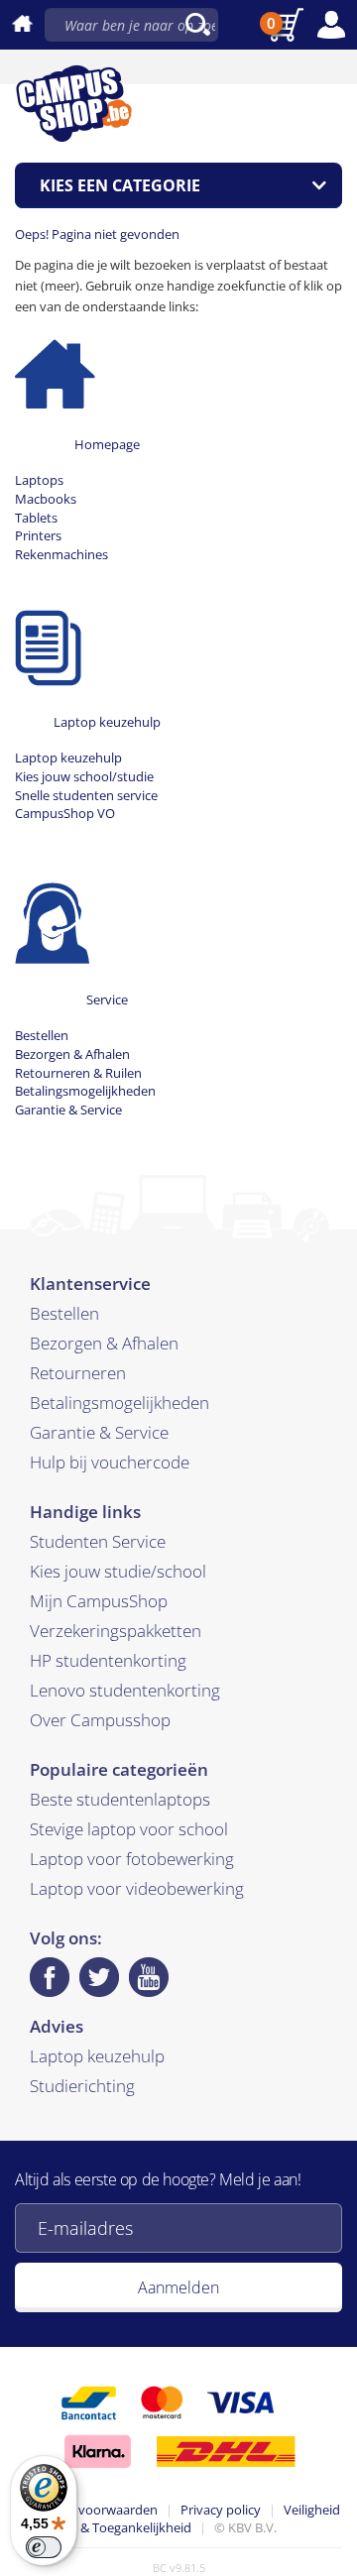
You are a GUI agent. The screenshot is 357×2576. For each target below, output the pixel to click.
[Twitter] (99, 1977)
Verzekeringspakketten (116, 1631)
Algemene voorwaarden (87, 2510)
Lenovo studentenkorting (125, 1690)
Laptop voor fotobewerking (132, 1859)
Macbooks (46, 499)
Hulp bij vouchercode (110, 1462)
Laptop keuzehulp (107, 722)
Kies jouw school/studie (84, 776)
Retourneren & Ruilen (78, 1073)
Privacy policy (221, 2510)
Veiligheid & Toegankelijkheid (210, 2519)
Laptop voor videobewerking (137, 1888)
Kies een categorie (120, 185)
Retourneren (78, 1373)
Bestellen (42, 1035)
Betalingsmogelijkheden (85, 1091)
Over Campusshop (100, 1720)
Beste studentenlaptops (120, 1799)
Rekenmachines (61, 554)
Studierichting (82, 2086)
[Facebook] (50, 1977)
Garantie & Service (68, 1110)
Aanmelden (178, 2287)
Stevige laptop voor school (129, 1829)
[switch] (44, 2547)
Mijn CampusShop (99, 1601)
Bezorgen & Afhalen (72, 1054)
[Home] (55, 366)
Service (107, 999)
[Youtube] (149, 1977)
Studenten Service (98, 1541)
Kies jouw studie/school (118, 1571)
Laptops (39, 480)
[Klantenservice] (52, 921)
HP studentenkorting (108, 1660)
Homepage (107, 444)
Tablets (36, 518)
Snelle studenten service (86, 795)
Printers (38, 535)
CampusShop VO (65, 813)
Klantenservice (90, 1284)
